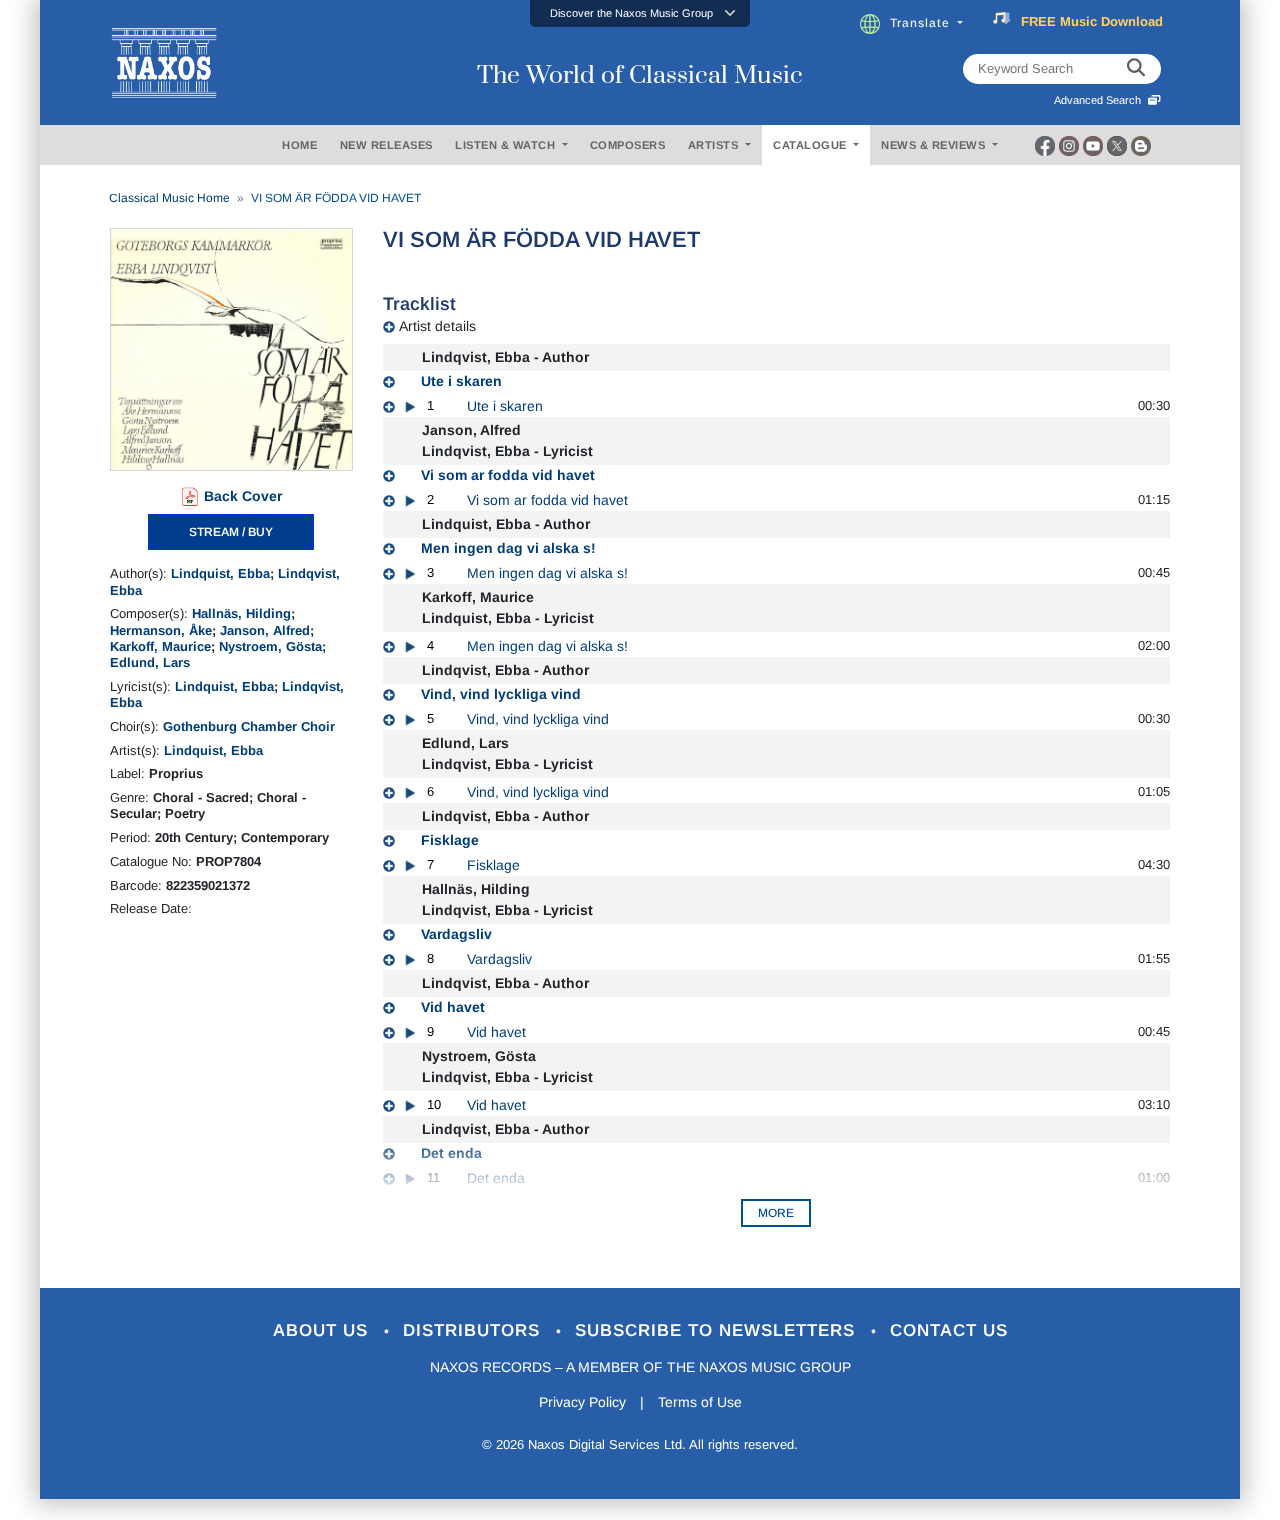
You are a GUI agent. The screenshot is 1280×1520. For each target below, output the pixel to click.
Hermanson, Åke (161, 630)
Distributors (474, 1330)
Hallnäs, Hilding (241, 613)
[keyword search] (1136, 69)
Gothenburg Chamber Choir (249, 726)
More (776, 1213)
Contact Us (949, 1330)
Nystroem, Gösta (270, 646)
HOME (299, 145)
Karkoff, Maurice (160, 646)
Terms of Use (700, 1402)
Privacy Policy (582, 1402)
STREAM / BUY (231, 532)
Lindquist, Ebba (220, 573)
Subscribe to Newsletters (718, 1330)
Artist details (437, 326)
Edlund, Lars (150, 662)
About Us (323, 1330)
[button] (640, 13)
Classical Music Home (169, 198)
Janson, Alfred (265, 630)
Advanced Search (1100, 100)
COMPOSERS (628, 145)
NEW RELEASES (386, 145)
